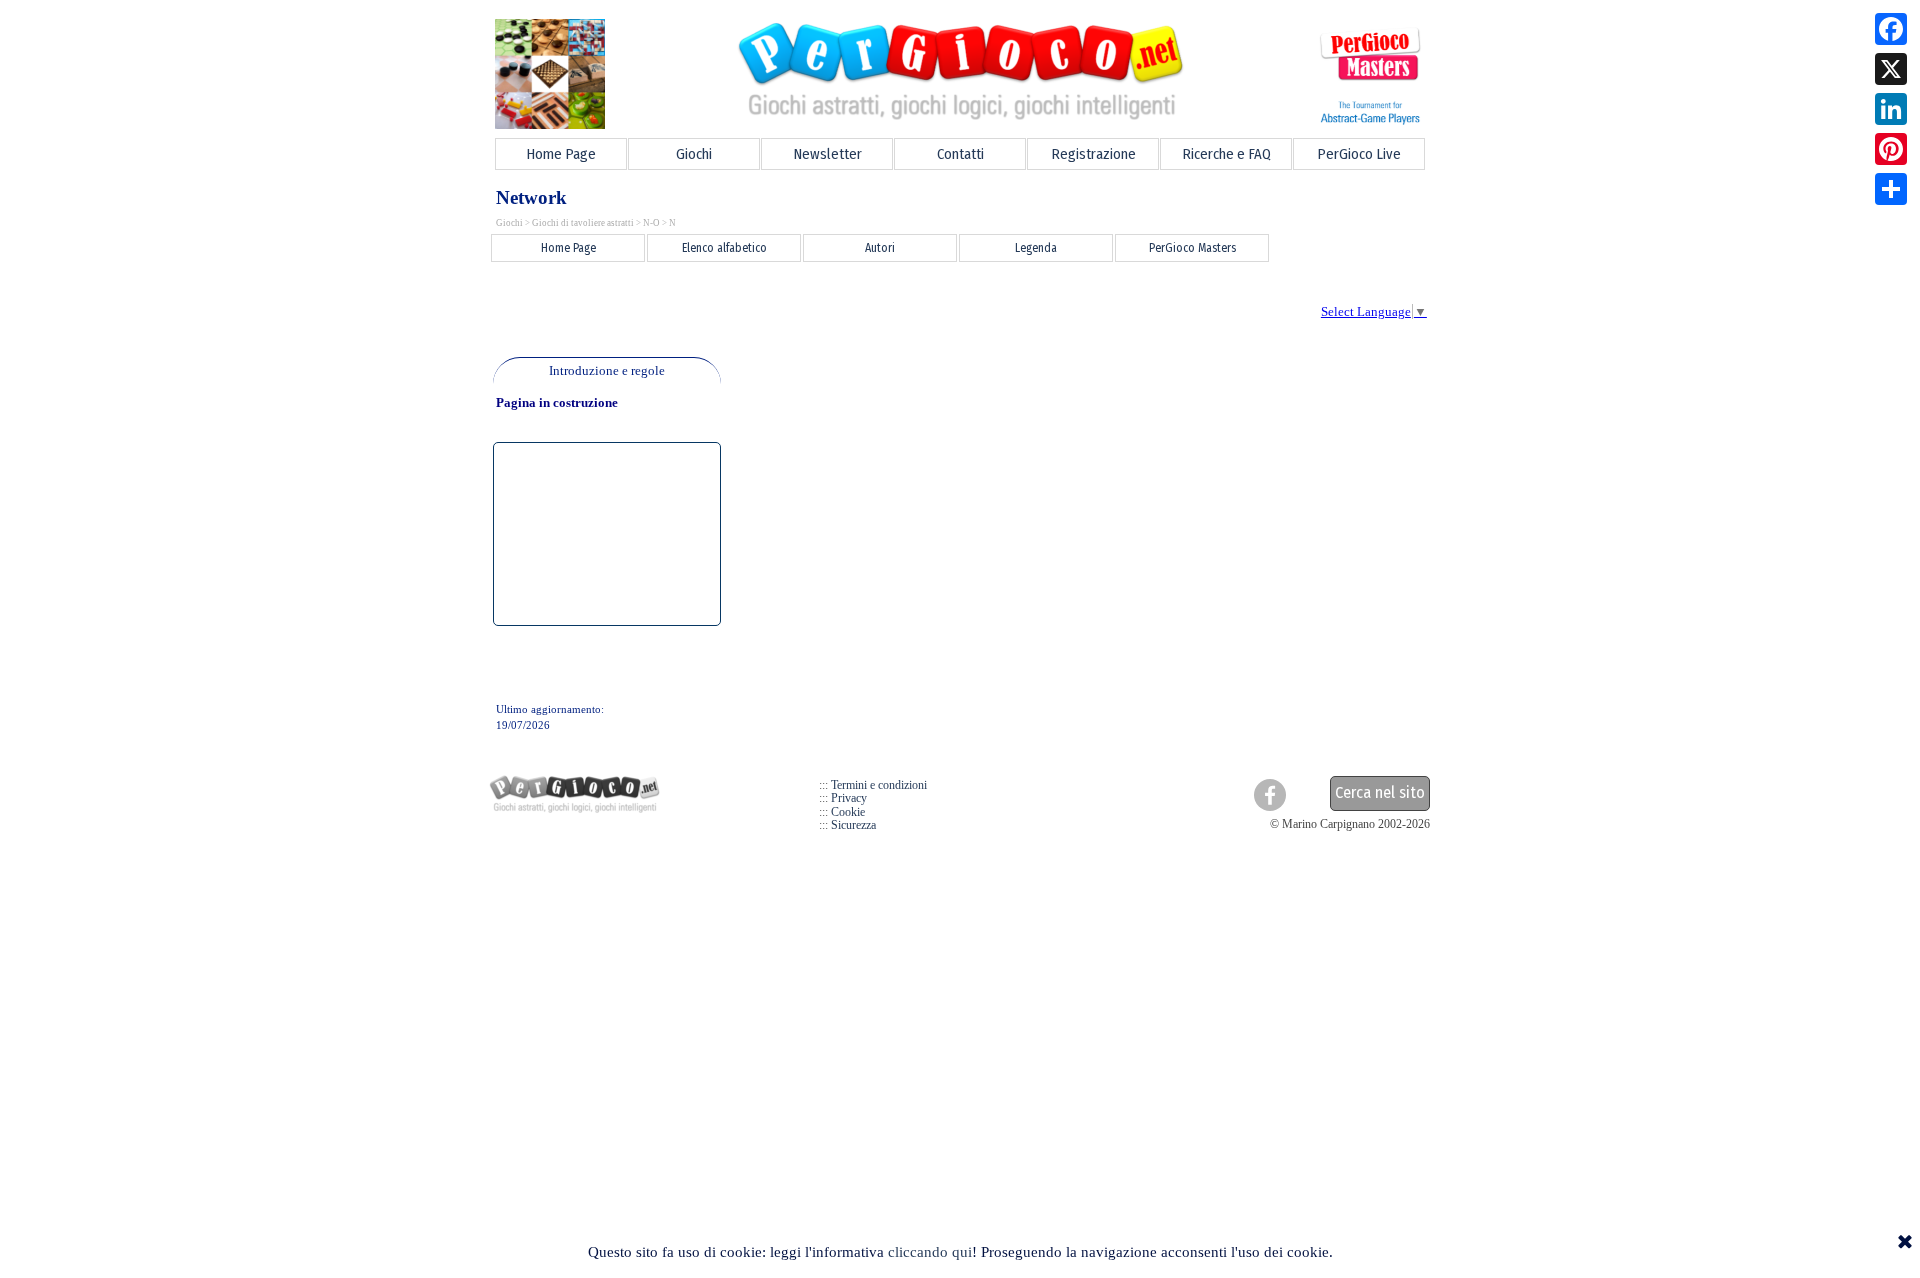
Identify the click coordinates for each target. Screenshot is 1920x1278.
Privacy (849, 798)
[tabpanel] (607, 371)
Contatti (960, 154)
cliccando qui (930, 1252)
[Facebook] (1891, 29)
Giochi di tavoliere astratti (583, 223)
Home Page (561, 154)
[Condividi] (1891, 189)
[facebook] (1270, 795)
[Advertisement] (841, 310)
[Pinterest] (1891, 149)
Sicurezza (853, 825)
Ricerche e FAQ (1226, 154)
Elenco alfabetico (724, 248)
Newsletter (827, 154)
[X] (1891, 69)
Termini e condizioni (879, 785)
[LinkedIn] (1891, 109)
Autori (880, 248)
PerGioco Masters (1192, 248)
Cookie (848, 812)
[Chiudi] (1905, 1243)
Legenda (1036, 248)
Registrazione (1093, 154)
